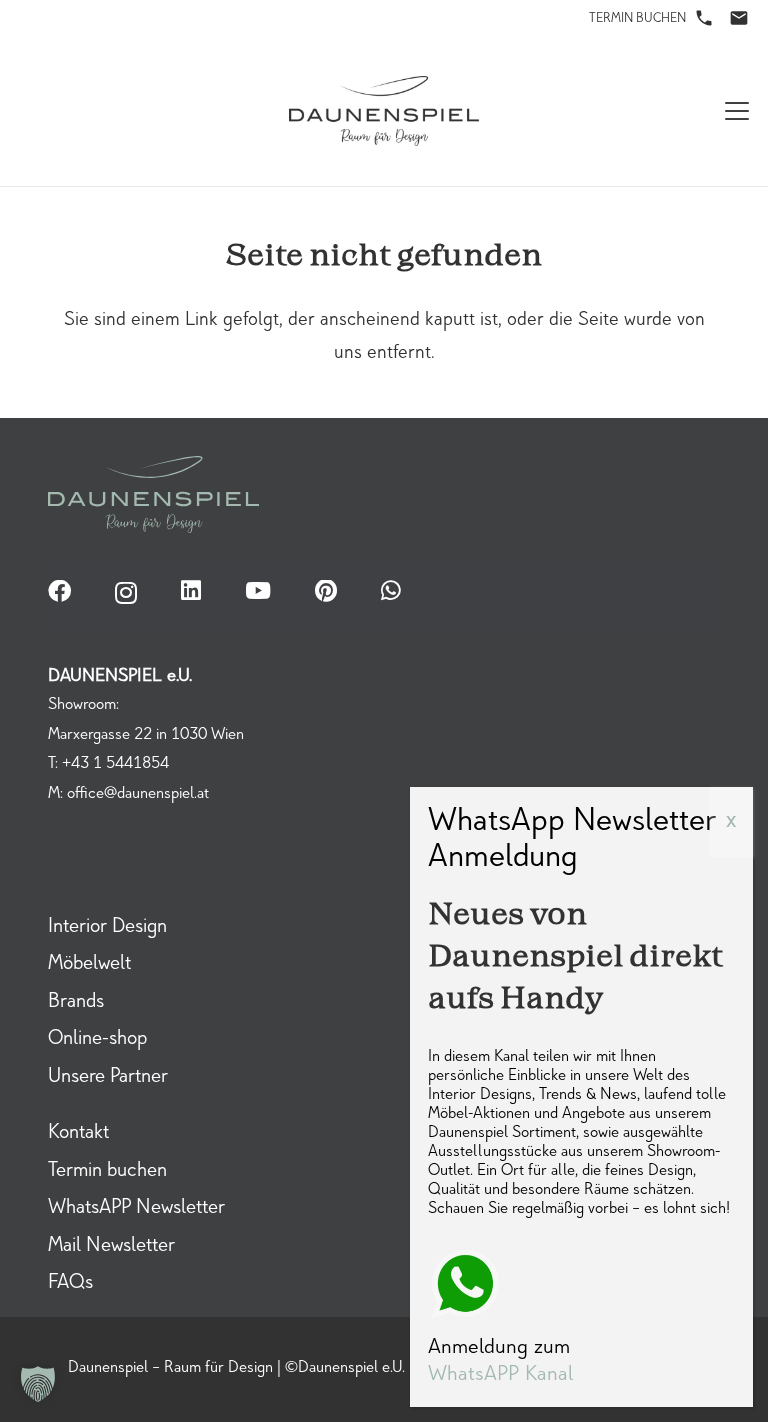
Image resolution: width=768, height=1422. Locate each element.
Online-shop (97, 1040)
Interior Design (107, 928)
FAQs (70, 1284)
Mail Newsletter (111, 1247)
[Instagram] (126, 592)
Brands (76, 1003)
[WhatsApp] (391, 591)
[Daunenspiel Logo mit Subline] (384, 111)
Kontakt (78, 1134)
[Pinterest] (326, 591)
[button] (737, 111)
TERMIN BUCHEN (637, 19)
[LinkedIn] (191, 591)
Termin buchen (107, 1172)
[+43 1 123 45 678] (704, 18)
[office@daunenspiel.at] (739, 18)
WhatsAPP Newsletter (136, 1209)
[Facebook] (59, 591)
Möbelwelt (89, 965)
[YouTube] (258, 591)
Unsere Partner (108, 1078)
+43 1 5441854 (115, 764)
